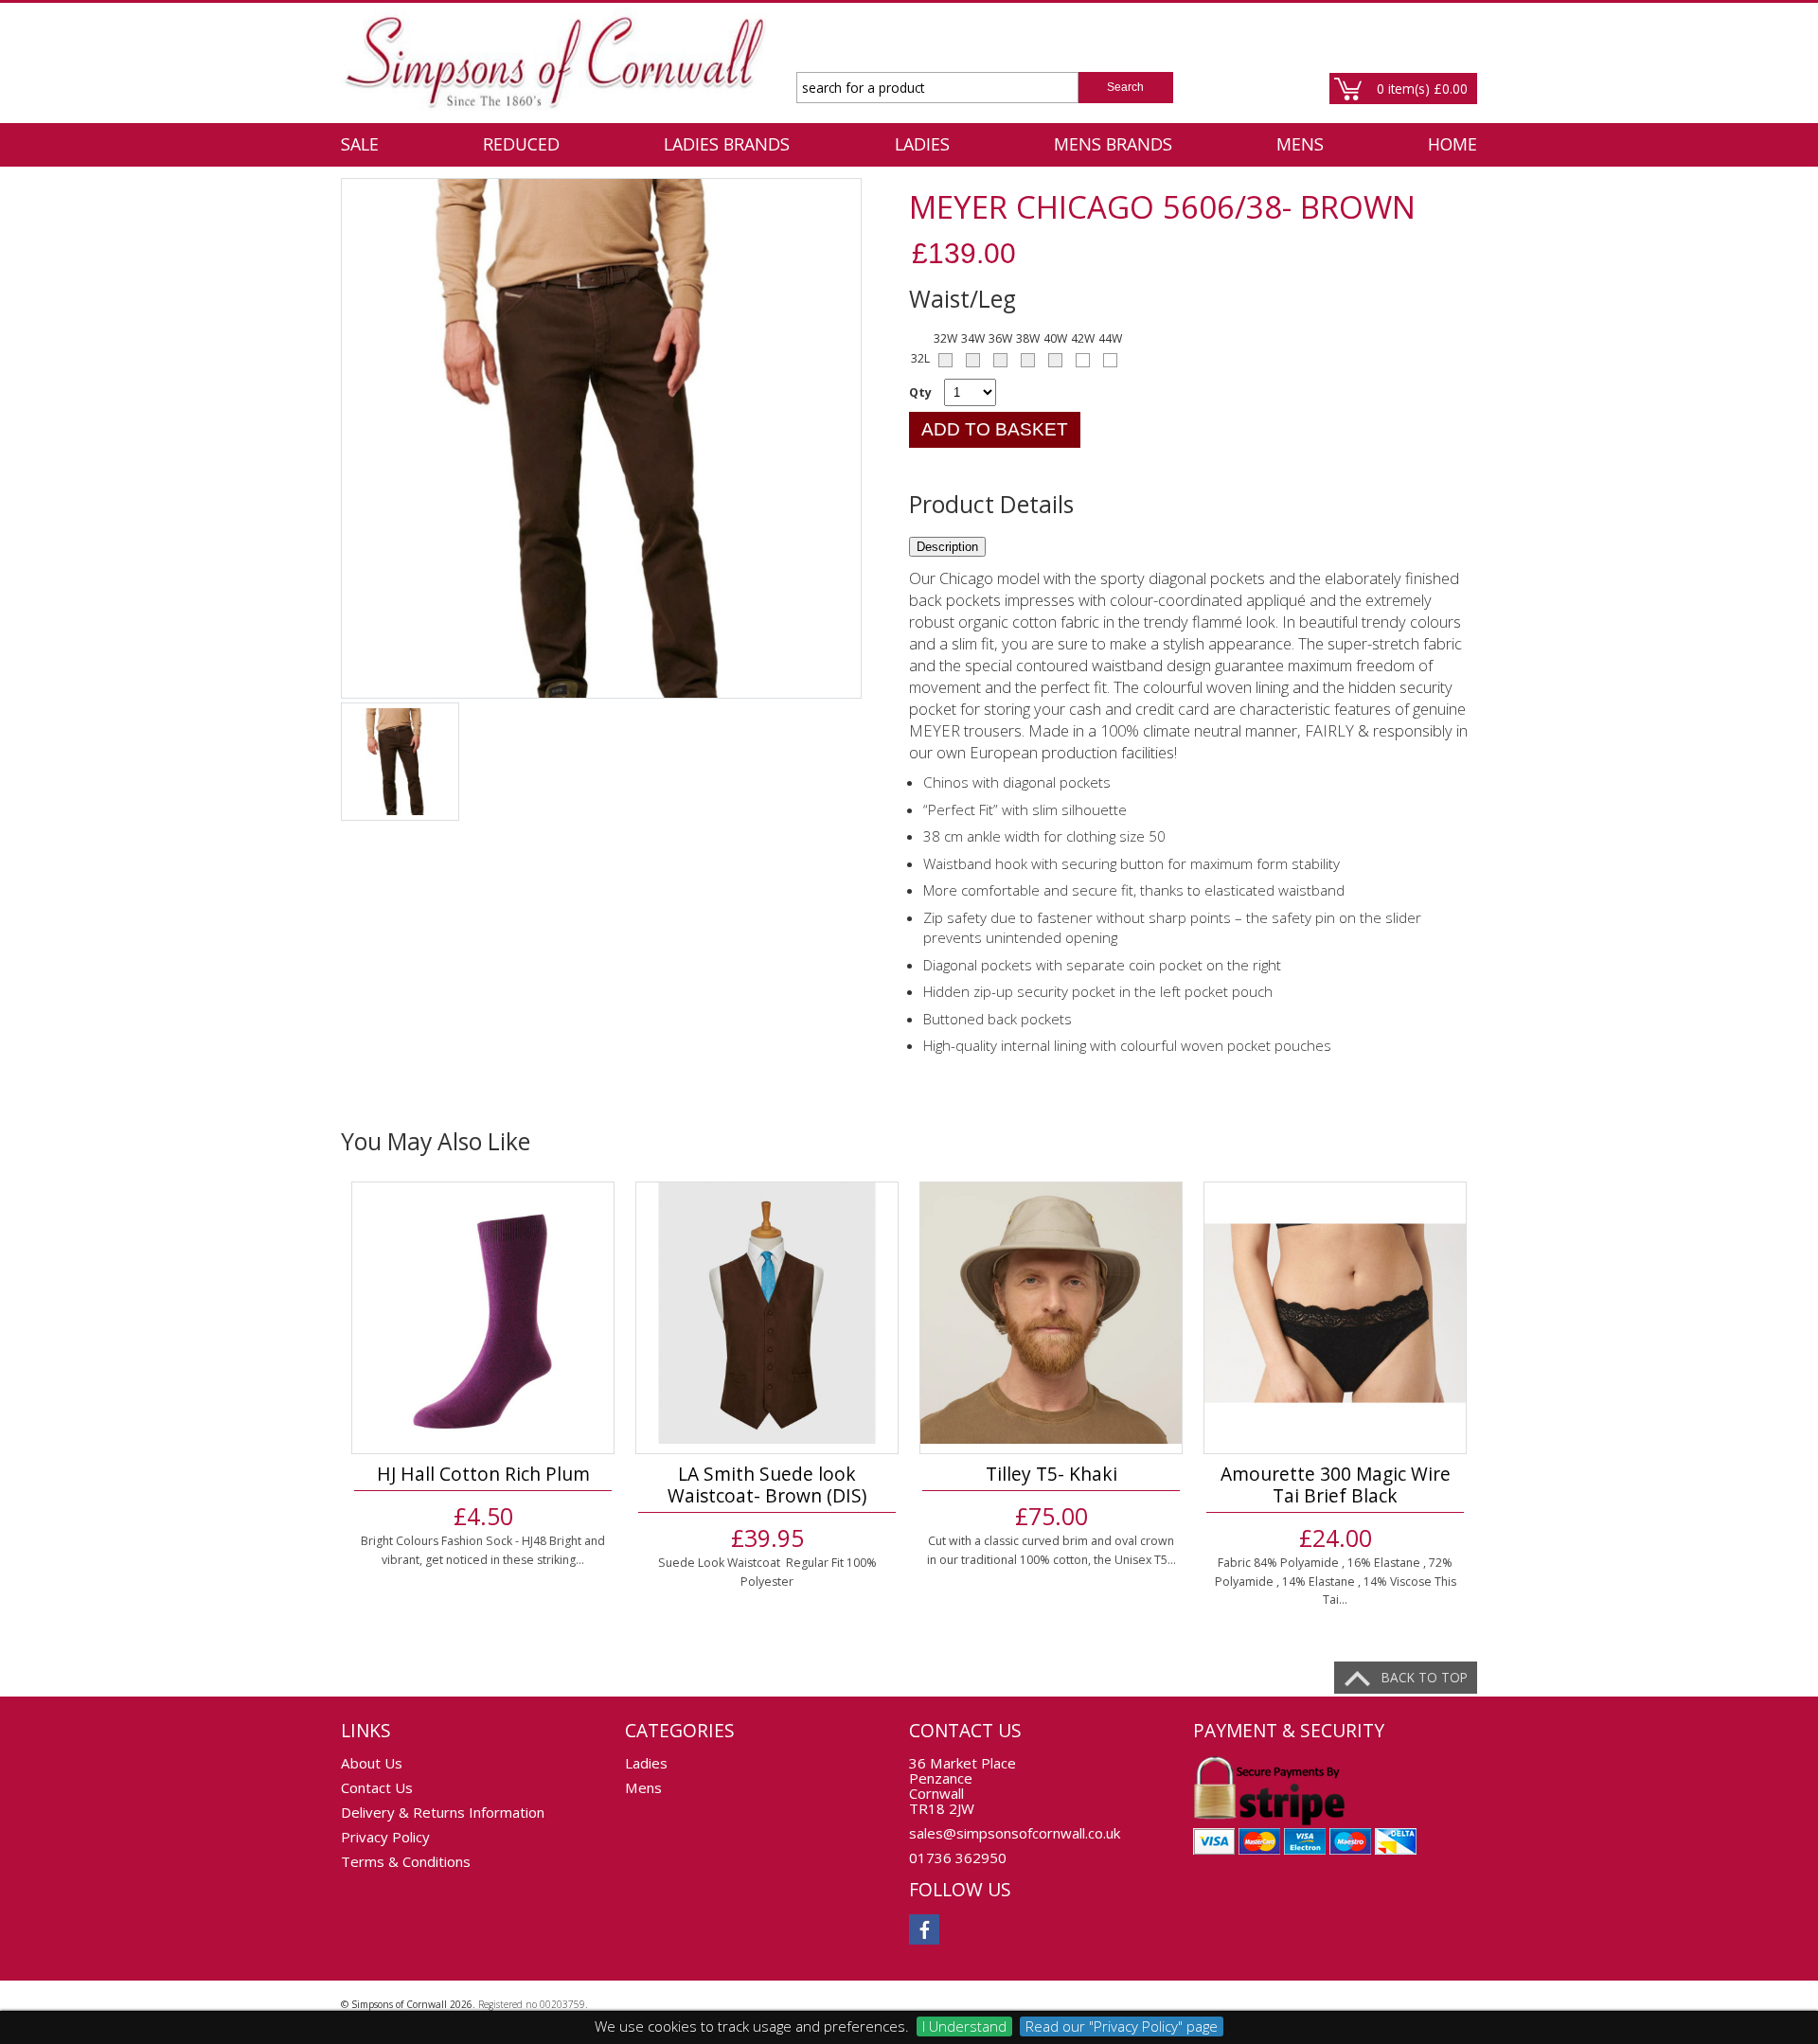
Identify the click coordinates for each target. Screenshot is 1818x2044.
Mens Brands (1113, 144)
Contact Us (377, 1787)
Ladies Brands (727, 144)
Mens (1300, 144)
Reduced (521, 144)
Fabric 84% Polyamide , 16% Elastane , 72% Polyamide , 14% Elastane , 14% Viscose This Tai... (1336, 1581)
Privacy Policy (385, 1837)
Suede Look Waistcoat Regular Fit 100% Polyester (767, 1572)
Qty (920, 392)
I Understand (964, 2026)
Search (1125, 87)
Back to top (1425, 1677)
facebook (924, 1929)
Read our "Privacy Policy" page (1122, 2026)
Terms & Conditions (406, 1861)
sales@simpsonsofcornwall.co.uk (1015, 1833)
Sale (360, 144)
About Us (372, 1763)
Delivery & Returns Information (443, 1812)
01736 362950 (958, 1857)
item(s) (1422, 89)
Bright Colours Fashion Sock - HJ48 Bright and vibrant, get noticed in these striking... (483, 1550)
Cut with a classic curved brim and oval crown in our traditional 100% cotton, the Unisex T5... (1052, 1550)
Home (1453, 144)
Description (947, 547)
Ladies (922, 144)
